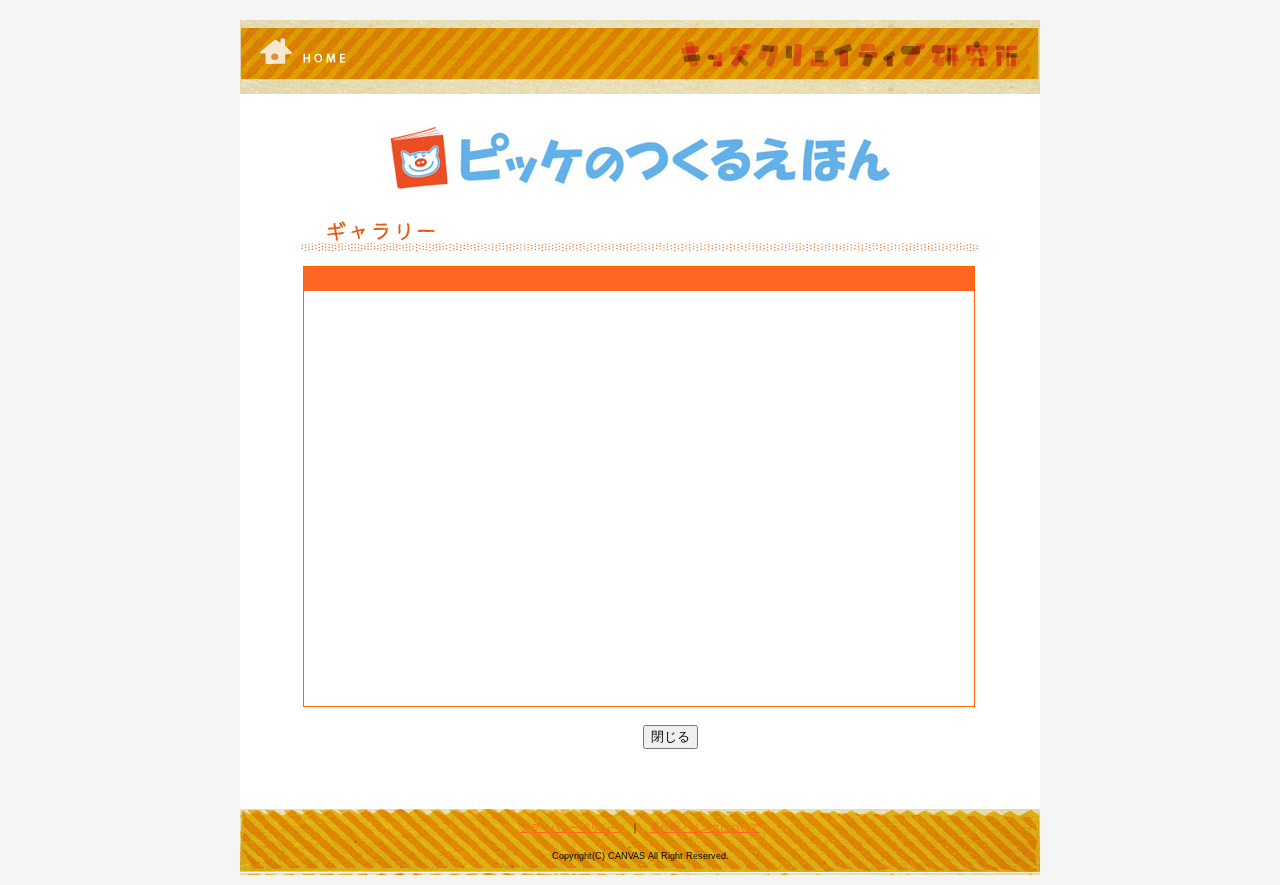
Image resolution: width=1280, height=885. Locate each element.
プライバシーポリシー (570, 827)
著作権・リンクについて (705, 827)
